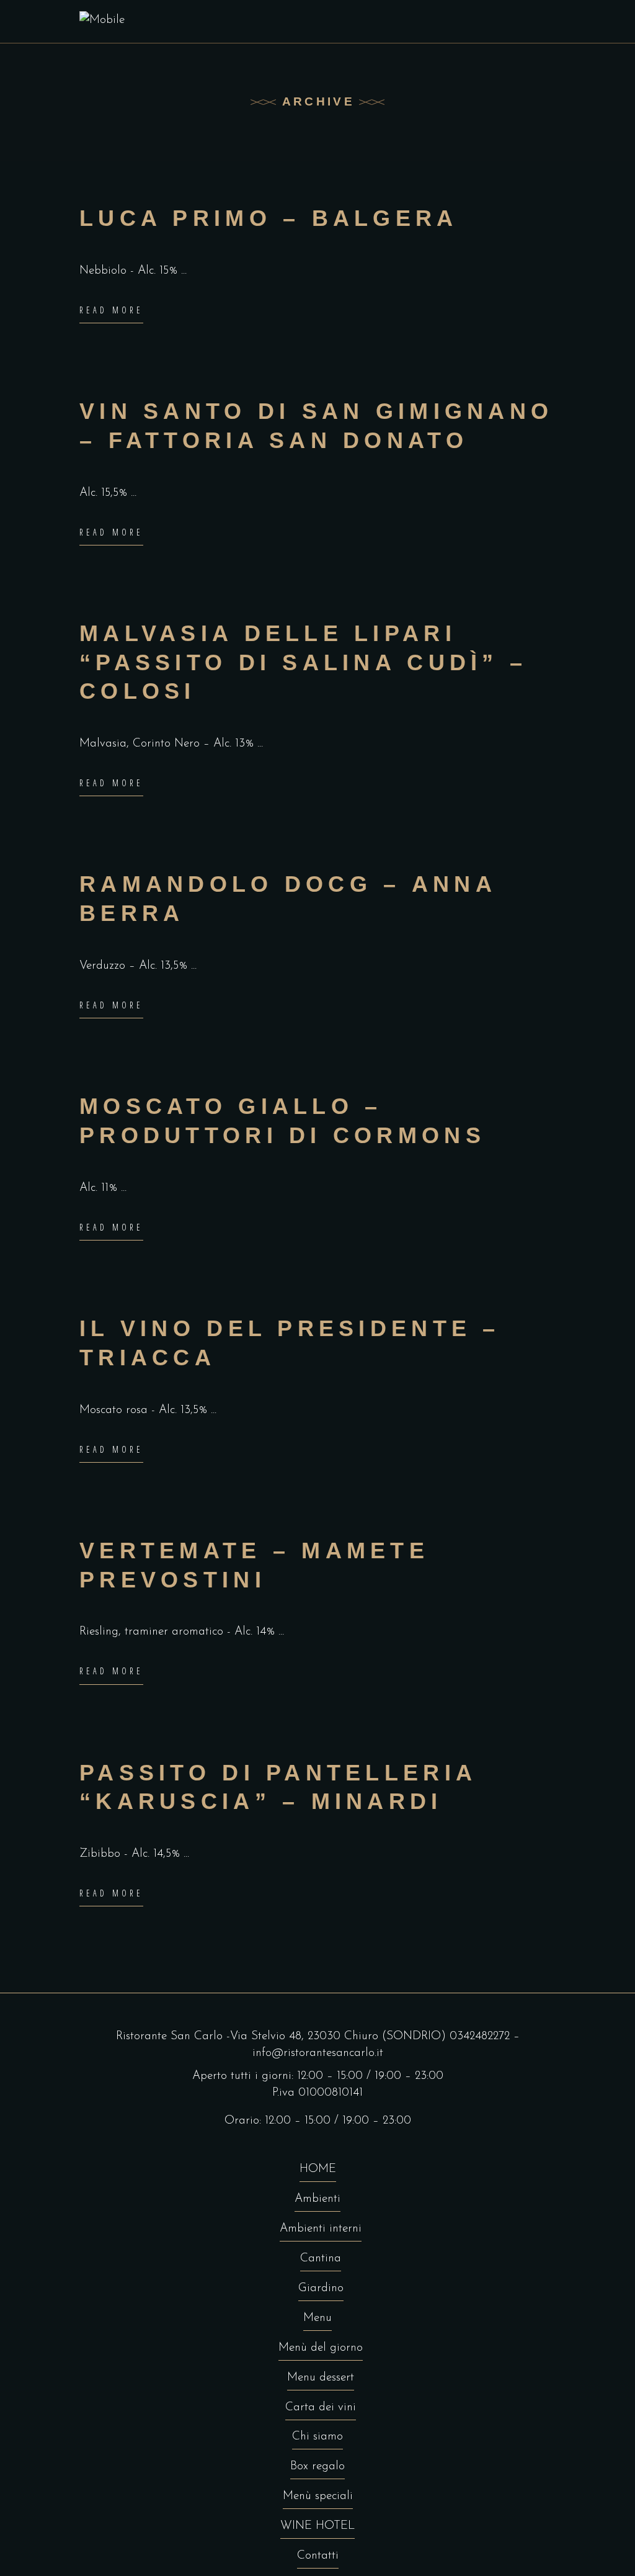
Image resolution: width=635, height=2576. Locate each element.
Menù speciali (318, 2496)
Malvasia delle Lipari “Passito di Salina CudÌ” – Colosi (303, 662)
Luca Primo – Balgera (269, 218)
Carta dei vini (321, 2408)
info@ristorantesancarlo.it (318, 2053)
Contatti (318, 2556)
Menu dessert (321, 2378)
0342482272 (480, 2036)
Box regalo (317, 2466)
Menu (317, 2318)
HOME (318, 2169)
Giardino (321, 2288)
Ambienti (317, 2199)
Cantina (321, 2259)
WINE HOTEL (317, 2526)
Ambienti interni (321, 2229)
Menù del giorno (321, 2348)
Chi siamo (317, 2437)
